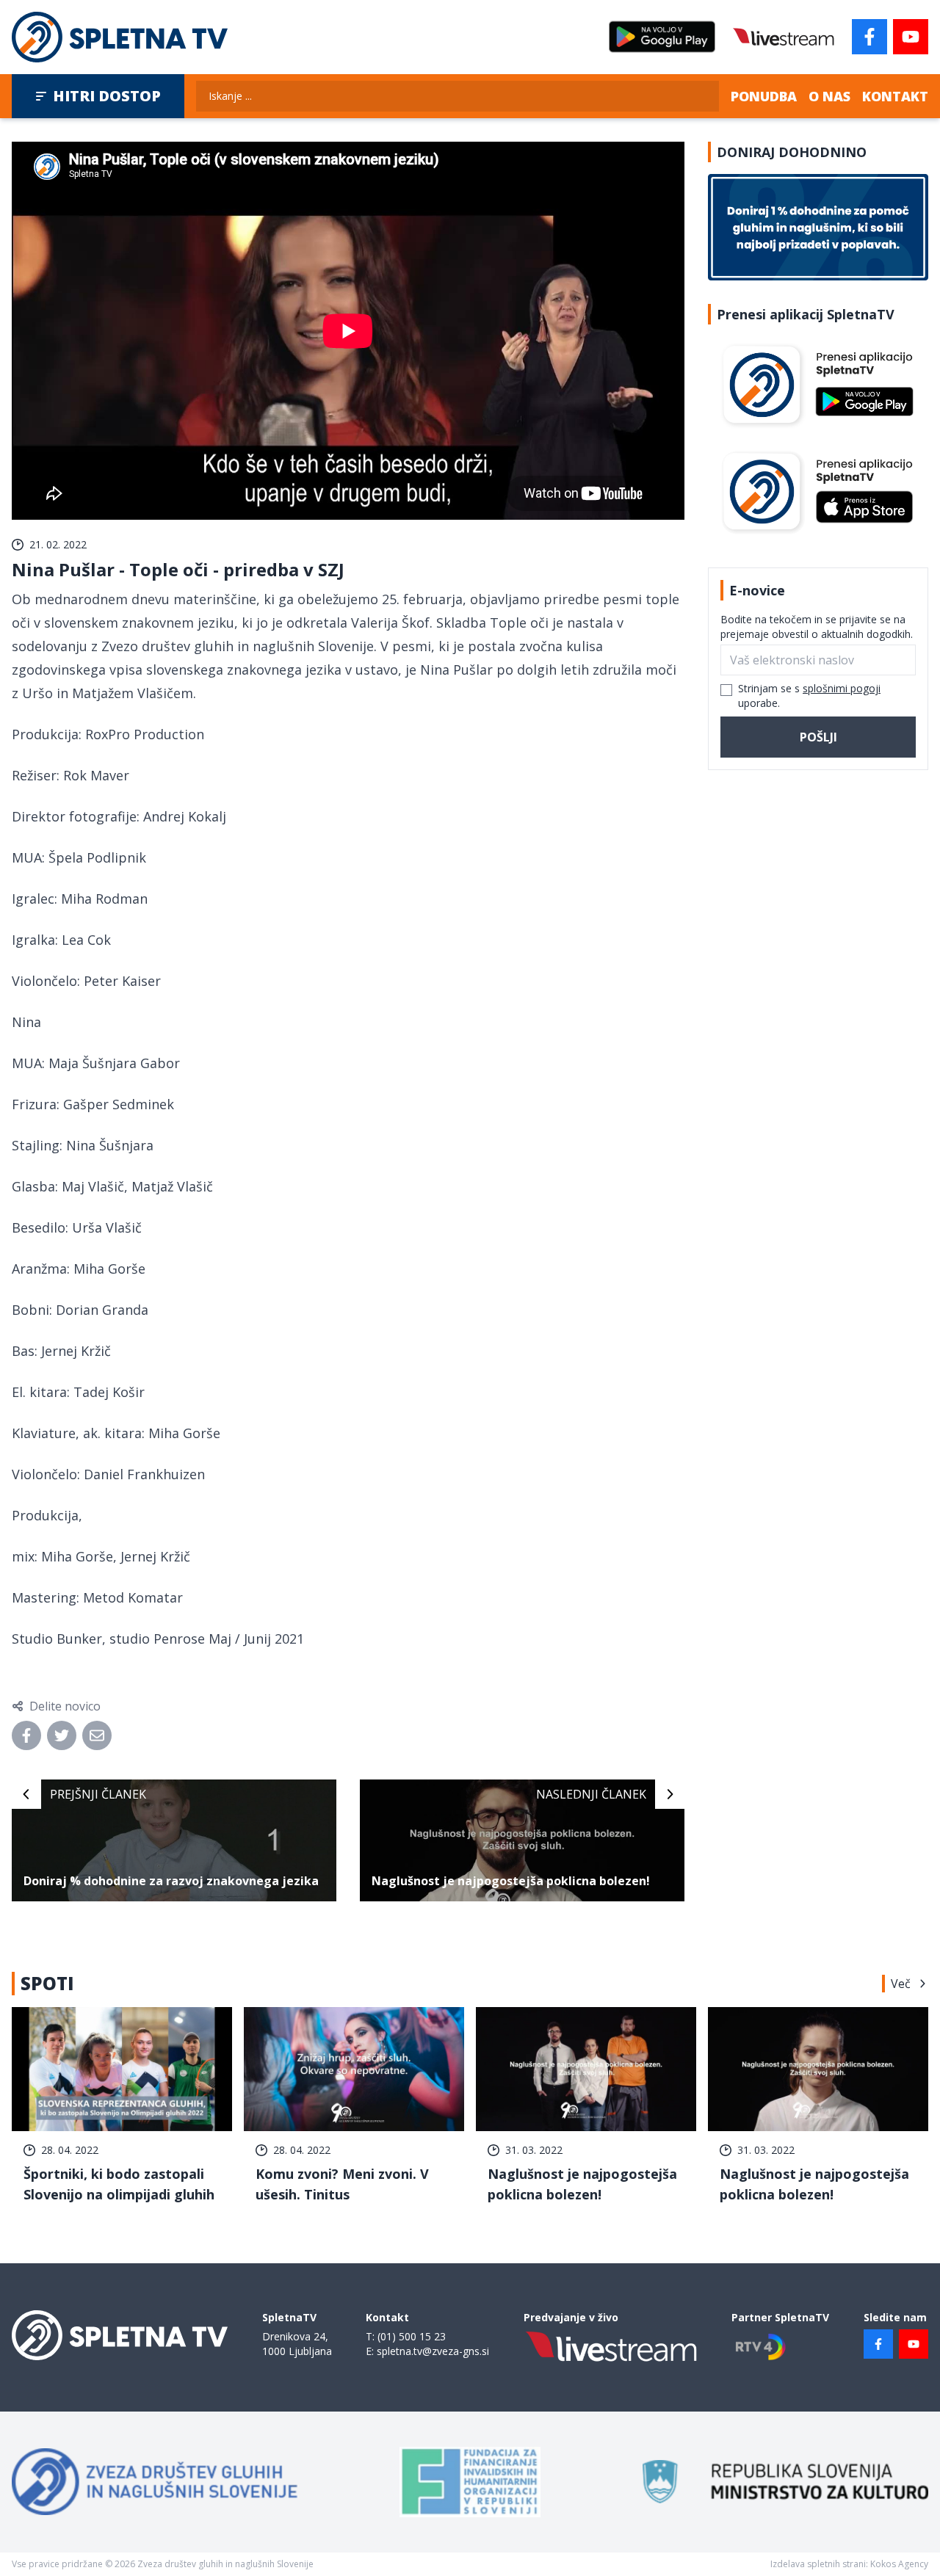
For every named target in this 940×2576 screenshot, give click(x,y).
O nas (829, 96)
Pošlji (818, 737)
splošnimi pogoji (842, 688)
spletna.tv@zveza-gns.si (433, 2351)
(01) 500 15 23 (412, 2336)
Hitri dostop (107, 96)
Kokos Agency (899, 2564)
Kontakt (895, 96)
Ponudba (764, 96)
